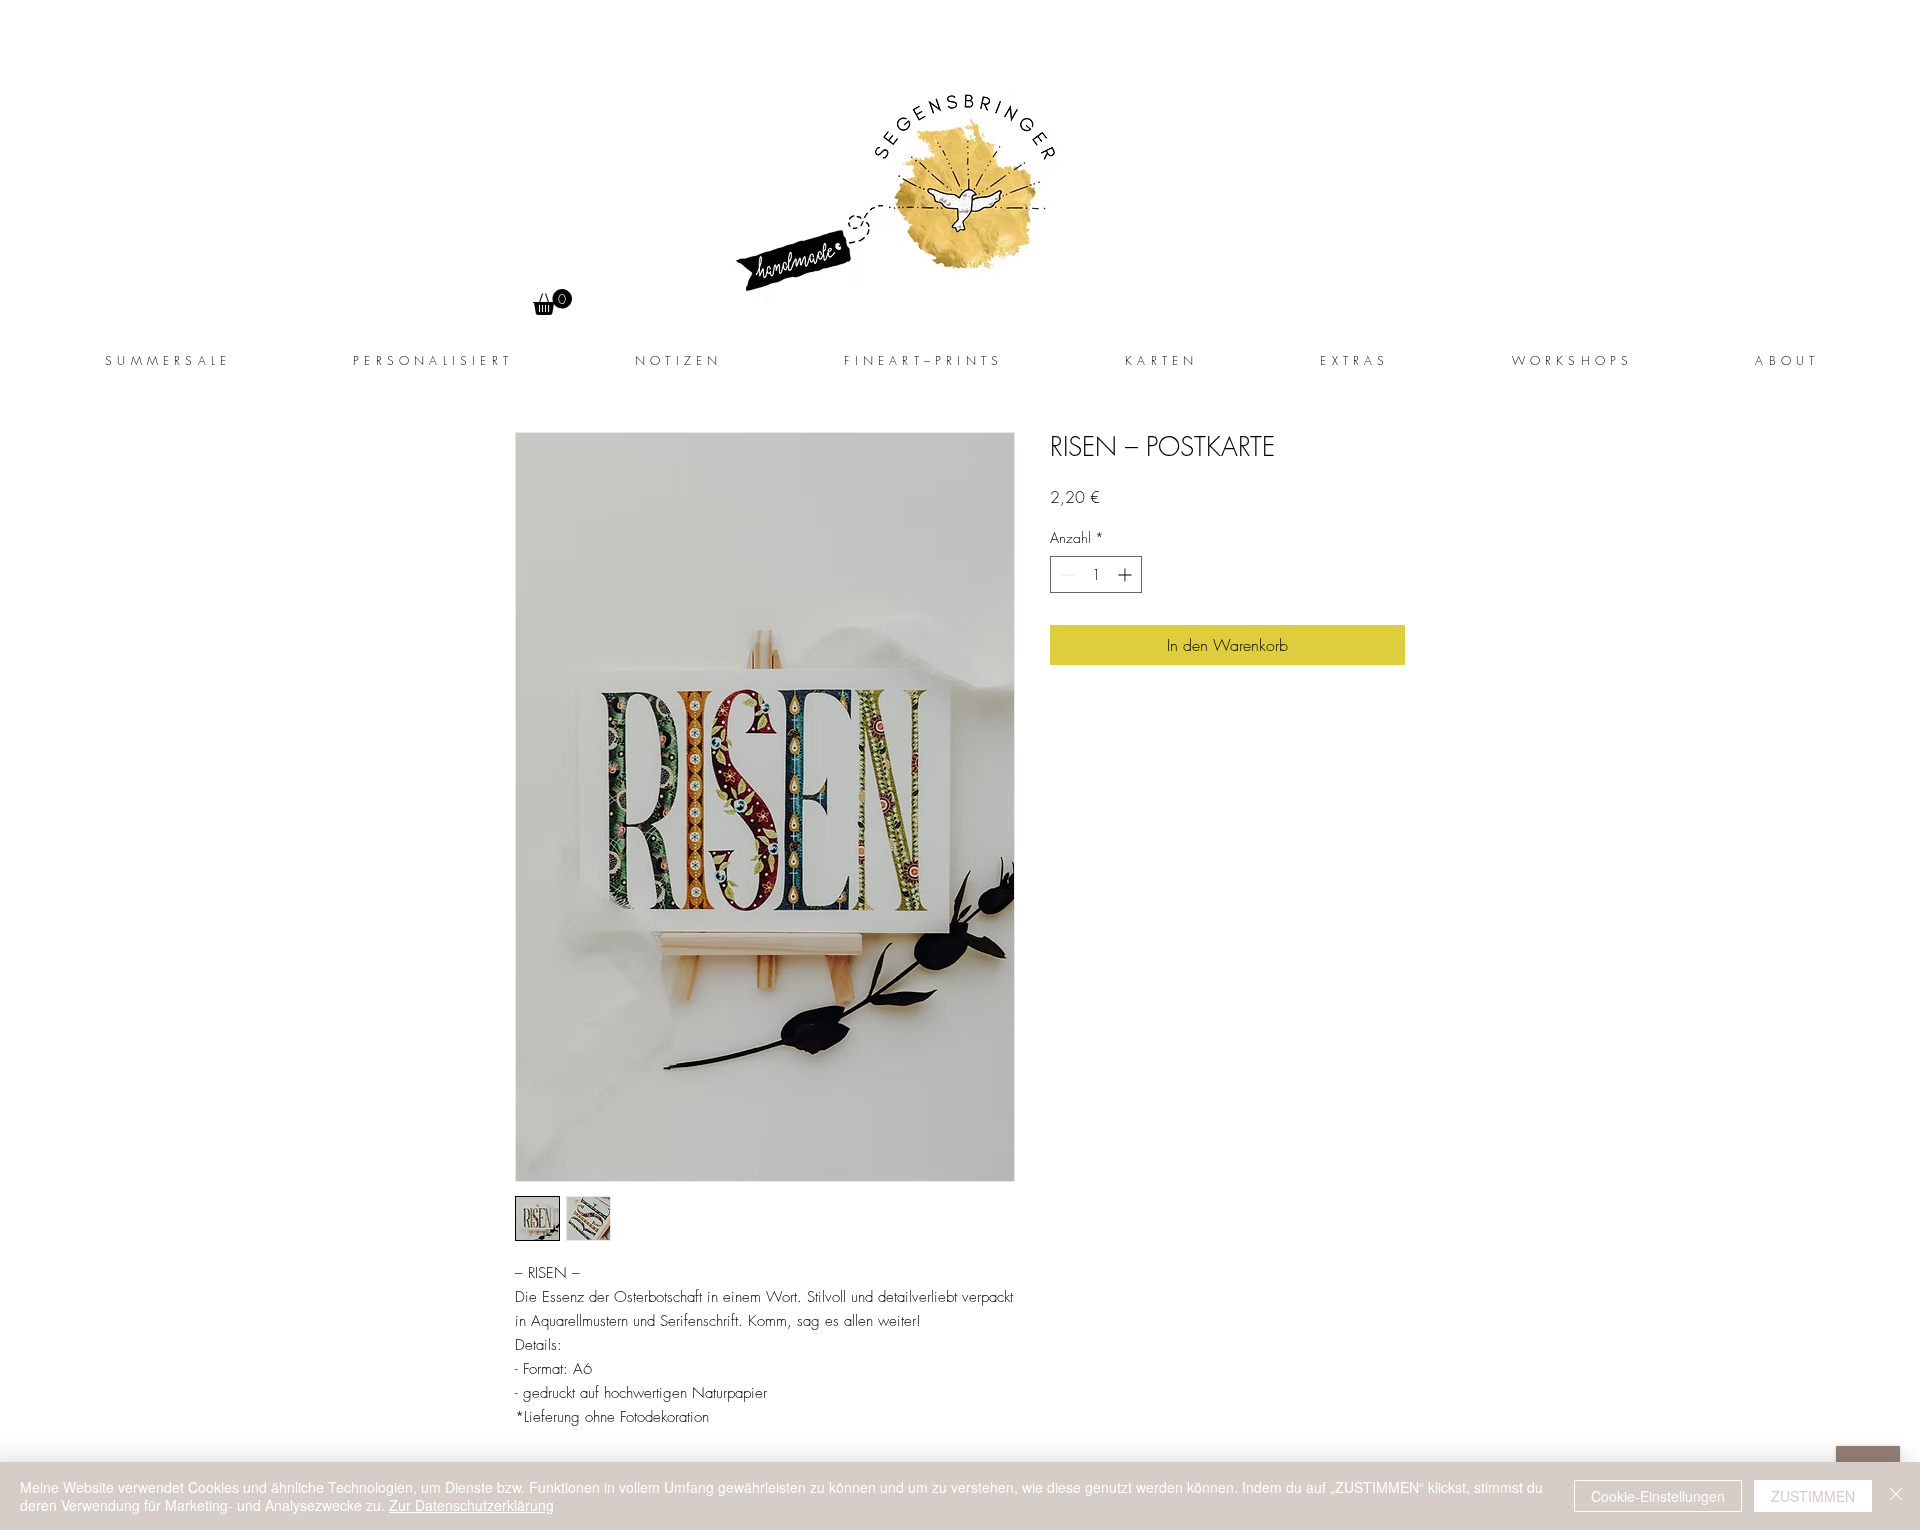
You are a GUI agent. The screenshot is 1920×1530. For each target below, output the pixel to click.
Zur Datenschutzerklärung (471, 1505)
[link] (552, 302)
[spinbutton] (1096, 574)
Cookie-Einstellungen (1658, 1496)
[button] (1352, 360)
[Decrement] (1065, 574)
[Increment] (1126, 574)
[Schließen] (1896, 1496)
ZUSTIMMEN (1813, 1496)
